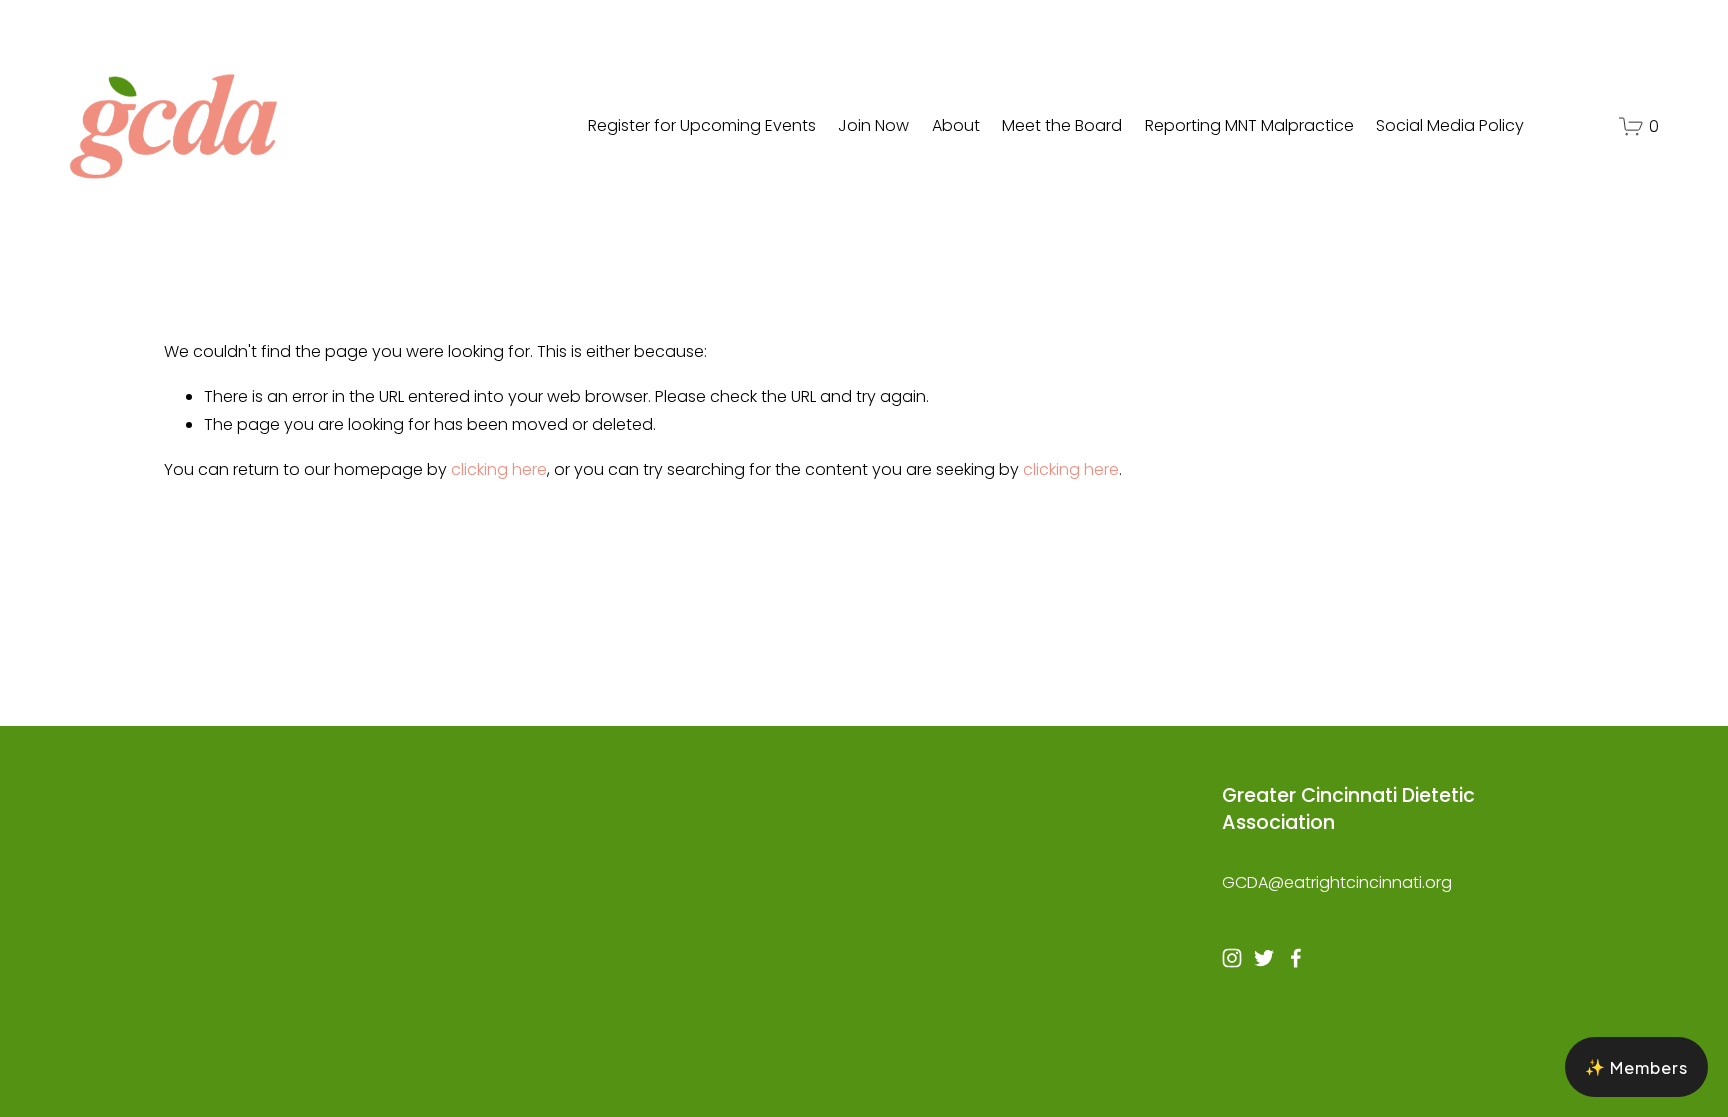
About (956, 125)
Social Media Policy (1450, 125)
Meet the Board (1062, 125)
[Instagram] (1232, 958)
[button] (1636, 1067)
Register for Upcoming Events (702, 125)
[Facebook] (1296, 958)
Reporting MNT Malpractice (1249, 125)
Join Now (873, 125)
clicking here (499, 469)
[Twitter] (1264, 958)
